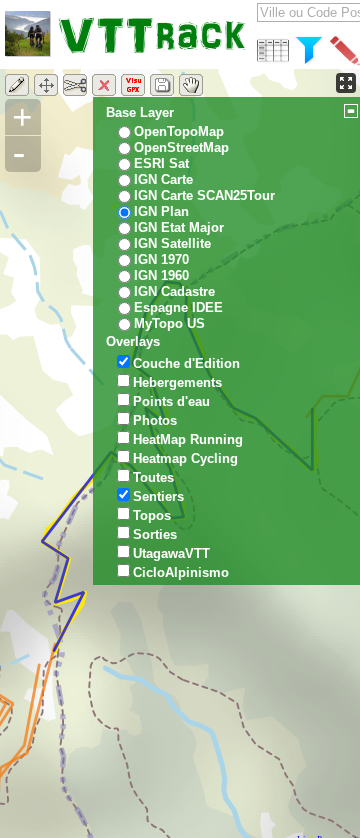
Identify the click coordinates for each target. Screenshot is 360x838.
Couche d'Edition (186, 363)
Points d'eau (171, 401)
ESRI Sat (161, 163)
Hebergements (177, 382)
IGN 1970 (161, 259)
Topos (152, 515)
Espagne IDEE (178, 307)
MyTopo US (169, 323)
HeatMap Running (188, 439)
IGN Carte (163, 179)
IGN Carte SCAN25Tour (204, 195)
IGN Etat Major (179, 227)
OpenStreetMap (181, 147)
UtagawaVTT (171, 553)
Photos (155, 420)
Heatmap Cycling (185, 458)
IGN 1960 (161, 275)
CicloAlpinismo (181, 572)
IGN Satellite (172, 243)
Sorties (155, 534)
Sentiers (158, 496)
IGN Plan (161, 211)
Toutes (153, 477)
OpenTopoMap (179, 131)
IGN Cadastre (174, 291)
